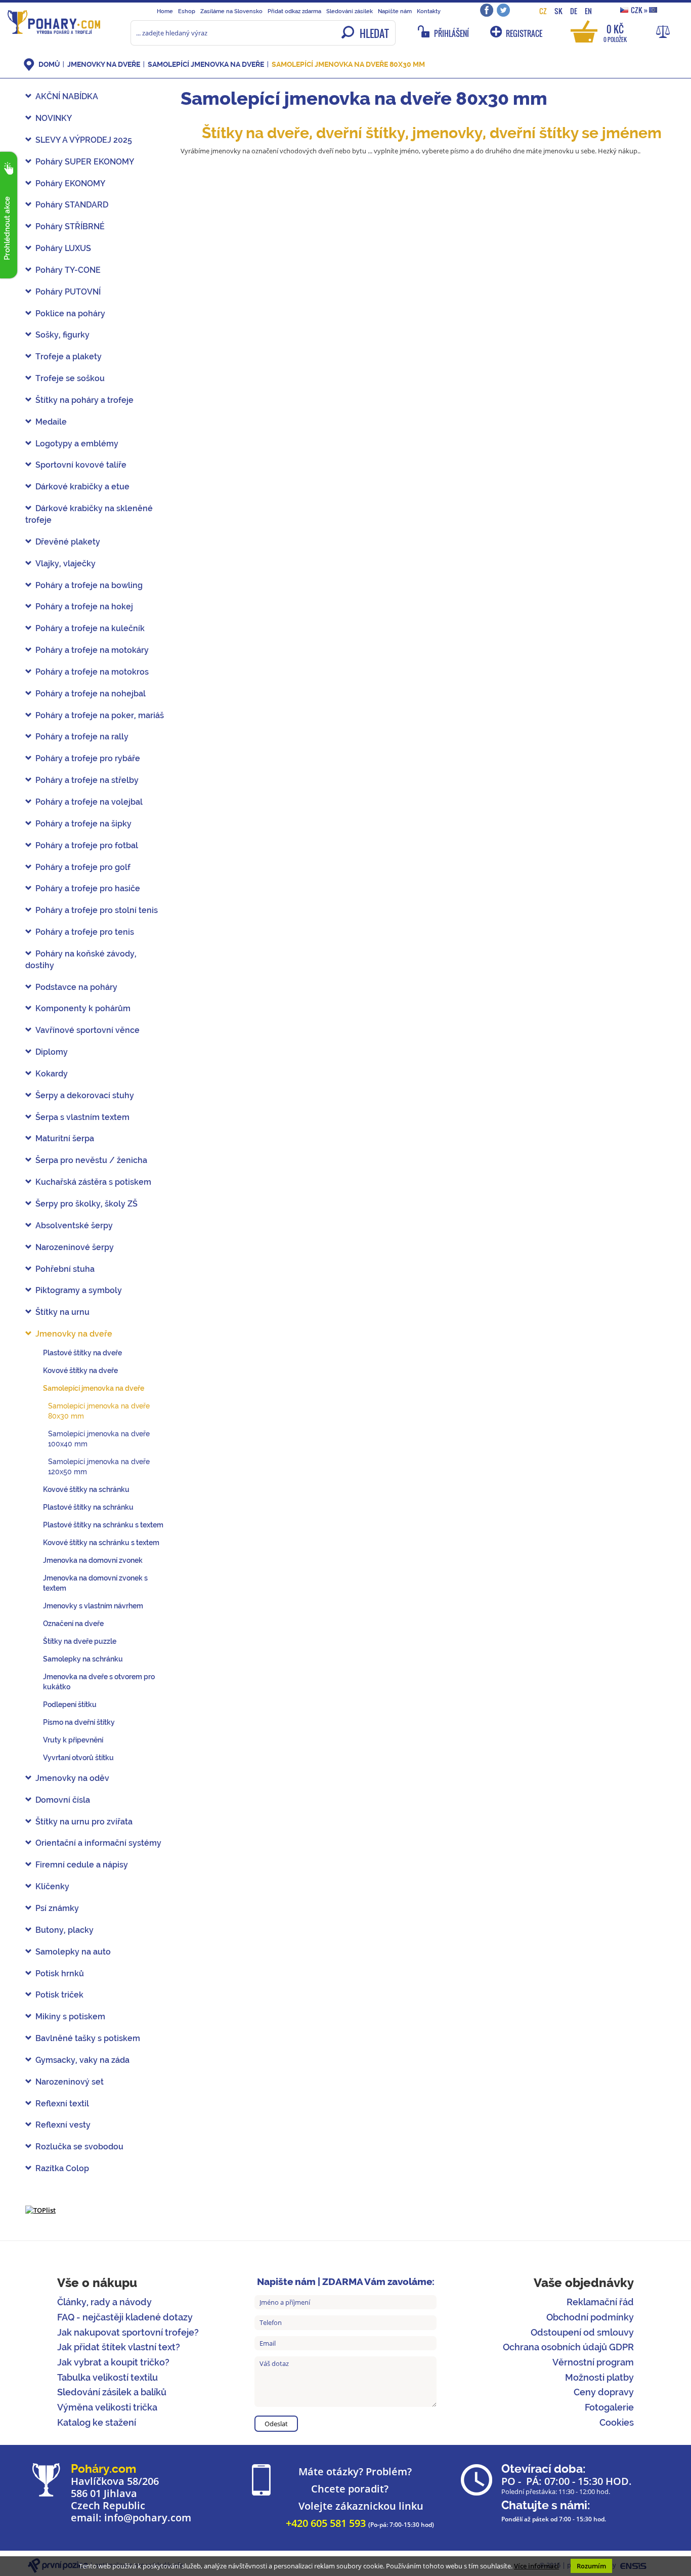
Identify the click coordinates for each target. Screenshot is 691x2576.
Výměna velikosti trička (107, 2407)
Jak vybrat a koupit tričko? (113, 2362)
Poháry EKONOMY (70, 183)
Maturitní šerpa (65, 1138)
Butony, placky (64, 1930)
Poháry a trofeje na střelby (87, 780)
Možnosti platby (599, 2377)
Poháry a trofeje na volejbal (89, 802)
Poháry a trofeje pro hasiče (88, 888)
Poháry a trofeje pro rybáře (88, 758)
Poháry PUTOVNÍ (68, 292)
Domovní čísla (63, 1800)
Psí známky (57, 1908)
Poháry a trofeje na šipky (83, 824)
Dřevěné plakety (68, 542)
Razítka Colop (62, 2168)
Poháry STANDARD (72, 205)
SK (558, 11)
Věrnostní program (593, 2362)
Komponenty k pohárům (83, 1008)
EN (588, 11)
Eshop (187, 11)
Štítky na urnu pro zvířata (84, 1822)
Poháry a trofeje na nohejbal (91, 694)
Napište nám (395, 11)
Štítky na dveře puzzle (80, 1641)
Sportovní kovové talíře (81, 465)
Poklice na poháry (70, 314)
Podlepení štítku (70, 1705)
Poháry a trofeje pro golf (83, 867)
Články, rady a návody (104, 2302)
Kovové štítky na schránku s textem (101, 1543)
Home (165, 11)
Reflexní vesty (63, 2125)
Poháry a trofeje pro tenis (85, 932)
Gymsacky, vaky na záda (82, 2060)
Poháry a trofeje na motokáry (92, 650)
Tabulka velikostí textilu (107, 2377)
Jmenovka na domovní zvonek (93, 1560)
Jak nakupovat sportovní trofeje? (128, 2332)
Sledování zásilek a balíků (112, 2392)
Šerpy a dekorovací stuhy (85, 1095)
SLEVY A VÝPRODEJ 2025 (84, 140)
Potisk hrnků (60, 1973)
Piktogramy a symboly (79, 1290)
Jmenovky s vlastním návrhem (93, 1606)
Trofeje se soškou (70, 378)
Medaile (51, 422)
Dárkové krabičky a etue (82, 487)
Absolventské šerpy (74, 1225)
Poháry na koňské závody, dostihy (81, 960)
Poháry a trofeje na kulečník (90, 628)
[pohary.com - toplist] (40, 2210)
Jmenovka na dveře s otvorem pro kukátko (99, 1682)
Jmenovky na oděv (72, 1778)
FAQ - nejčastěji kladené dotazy (125, 2317)
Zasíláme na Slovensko (231, 11)
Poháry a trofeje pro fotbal (87, 845)
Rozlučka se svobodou (79, 2147)
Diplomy (52, 1052)
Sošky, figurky (62, 335)
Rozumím (591, 2566)
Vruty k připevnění (73, 1740)
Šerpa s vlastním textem (82, 1117)
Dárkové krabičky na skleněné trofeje (89, 514)
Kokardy (52, 1074)
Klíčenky (52, 1886)
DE (574, 11)
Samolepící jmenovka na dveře (206, 64)
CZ (543, 11)
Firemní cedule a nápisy (82, 1865)
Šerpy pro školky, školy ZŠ (87, 1204)
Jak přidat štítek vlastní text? (119, 2347)
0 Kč (615, 33)
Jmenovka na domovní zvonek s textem (95, 1583)
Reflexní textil (62, 2104)
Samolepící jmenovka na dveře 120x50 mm (99, 1467)
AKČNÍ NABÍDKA (67, 96)
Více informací (536, 2566)
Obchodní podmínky (590, 2317)
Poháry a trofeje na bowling (89, 585)
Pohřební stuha (65, 1269)
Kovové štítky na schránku (86, 1489)
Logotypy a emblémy (77, 444)
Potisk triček (59, 1995)
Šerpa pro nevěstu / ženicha (91, 1160)
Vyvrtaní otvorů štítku (78, 1758)
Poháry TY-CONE (68, 270)
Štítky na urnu (62, 1312)
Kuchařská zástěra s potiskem (93, 1182)
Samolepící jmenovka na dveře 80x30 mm (348, 64)
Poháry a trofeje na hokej (84, 607)
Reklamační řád (600, 2302)
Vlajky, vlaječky (66, 564)
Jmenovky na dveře (104, 64)
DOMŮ (49, 64)
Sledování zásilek (350, 11)
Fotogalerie (609, 2407)
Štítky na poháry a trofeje (84, 400)
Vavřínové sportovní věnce (88, 1030)
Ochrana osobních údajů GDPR (568, 2347)
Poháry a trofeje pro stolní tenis (97, 910)
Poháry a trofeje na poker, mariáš (100, 715)
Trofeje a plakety (69, 357)
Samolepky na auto (73, 1952)
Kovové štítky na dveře (80, 1370)
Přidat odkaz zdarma (294, 11)
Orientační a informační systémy (98, 1843)
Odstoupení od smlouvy (582, 2332)
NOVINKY (54, 118)
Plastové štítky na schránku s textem (103, 1525)
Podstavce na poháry (76, 987)
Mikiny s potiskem (70, 2017)
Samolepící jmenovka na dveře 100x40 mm (99, 1439)
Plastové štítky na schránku (88, 1507)
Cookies (617, 2422)
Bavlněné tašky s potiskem (88, 2038)
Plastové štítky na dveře (82, 1353)
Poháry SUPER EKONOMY (85, 162)
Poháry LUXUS (63, 248)
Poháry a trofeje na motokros (92, 672)
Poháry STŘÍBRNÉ (70, 226)
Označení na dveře (73, 1624)
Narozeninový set (70, 2082)
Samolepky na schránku (83, 1659)
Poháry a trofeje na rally (82, 737)
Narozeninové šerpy (75, 1247)
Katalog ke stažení (97, 2422)
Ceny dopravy (604, 2392)
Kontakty (429, 11)
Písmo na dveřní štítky (79, 1722)
